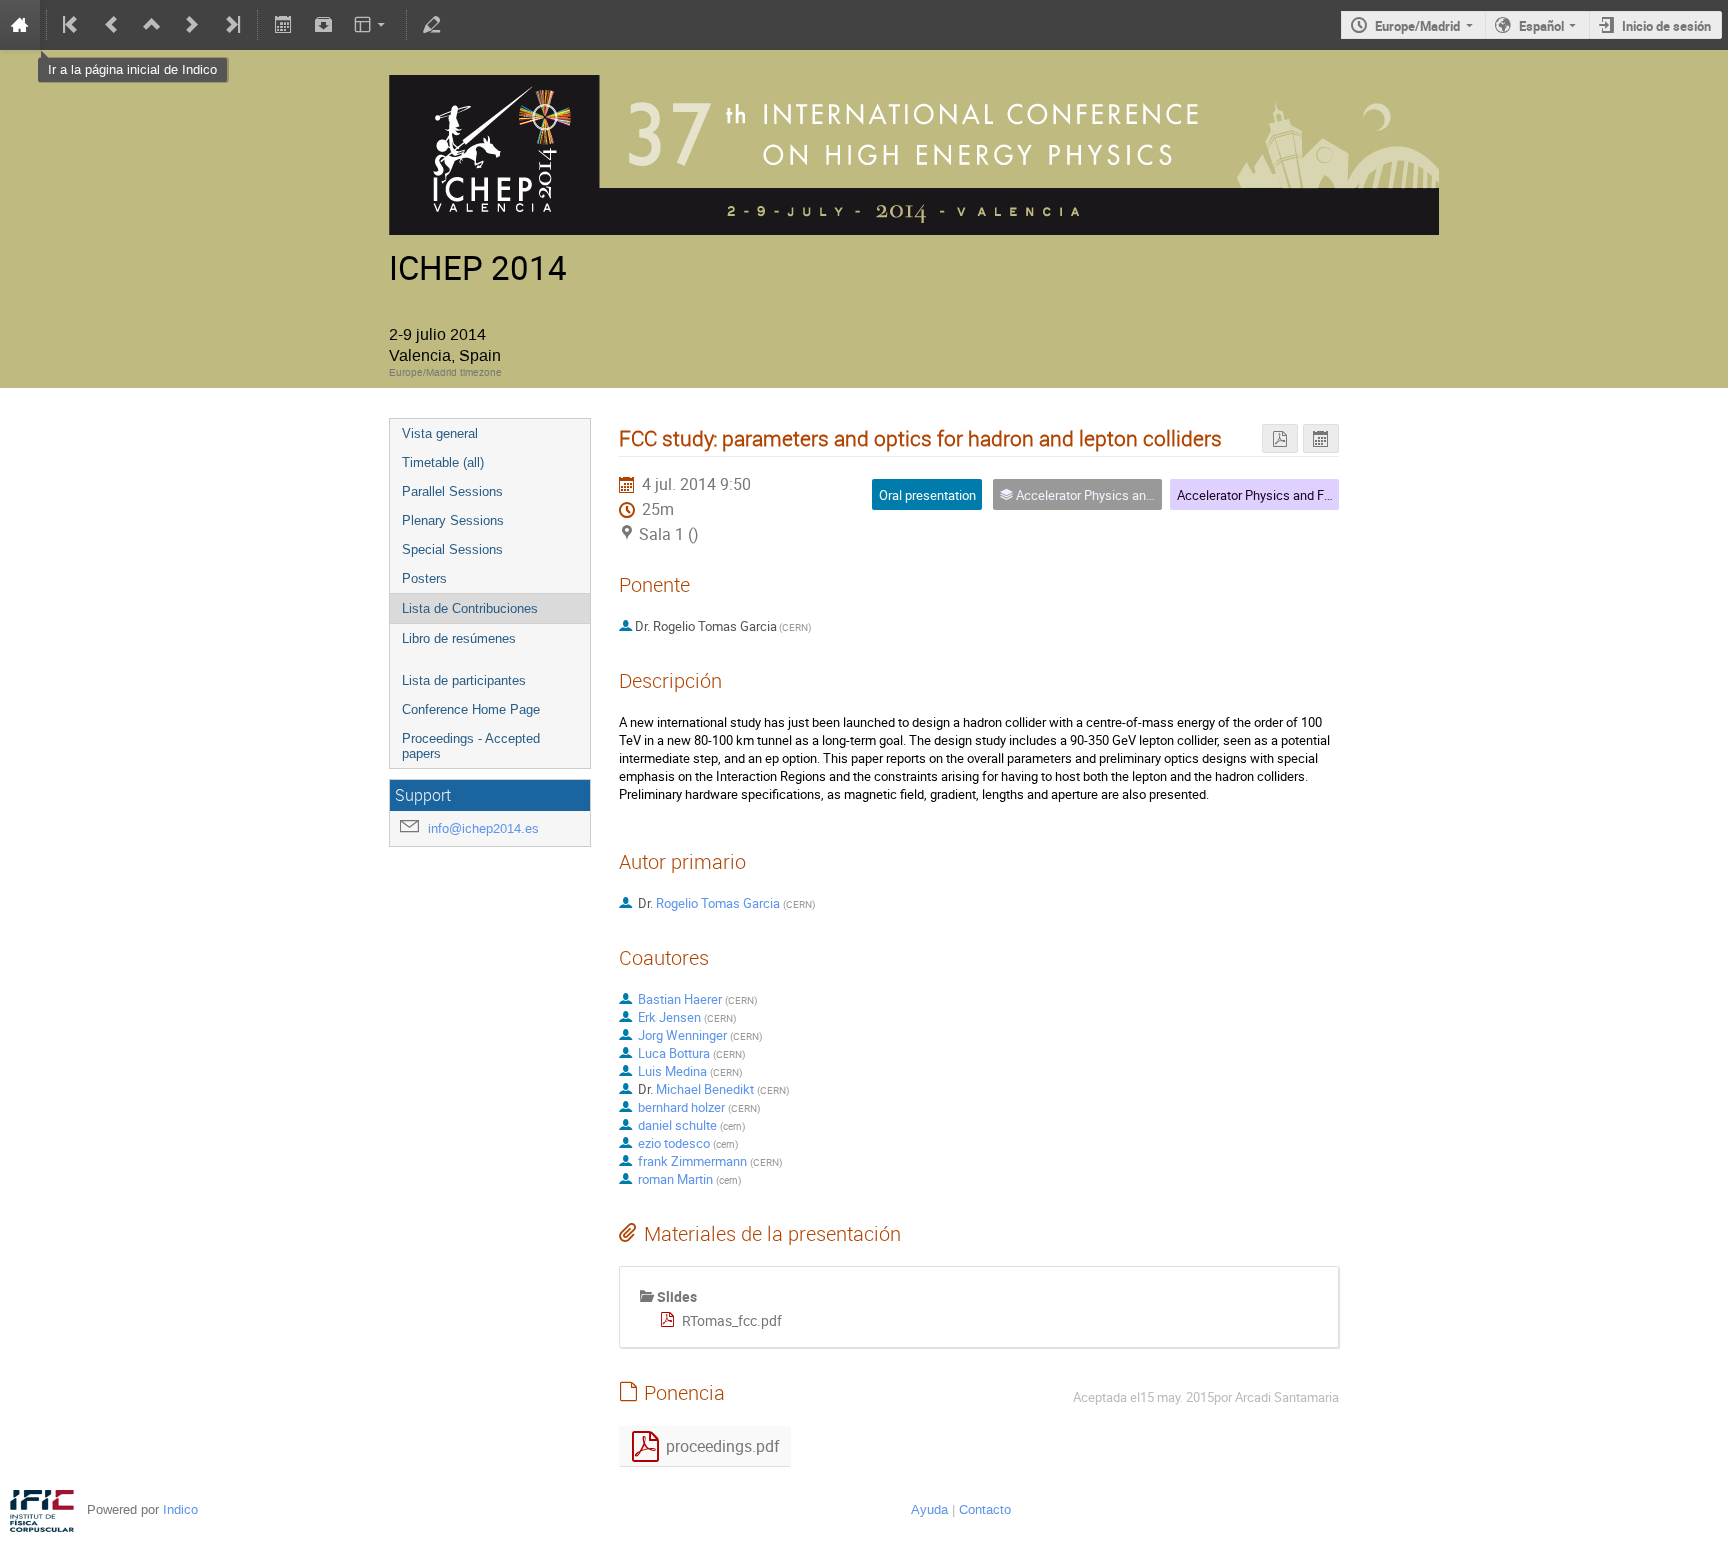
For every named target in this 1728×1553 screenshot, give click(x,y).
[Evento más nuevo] (192, 25)
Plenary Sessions (453, 520)
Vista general (440, 433)
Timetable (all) (443, 462)
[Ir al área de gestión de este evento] (432, 25)
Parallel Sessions (452, 491)
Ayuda (929, 1509)
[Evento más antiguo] (112, 25)
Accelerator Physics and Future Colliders (1291, 495)
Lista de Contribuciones (470, 608)
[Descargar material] (323, 25)
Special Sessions (452, 549)
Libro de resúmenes (459, 638)
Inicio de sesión (1666, 26)
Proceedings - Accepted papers (471, 746)
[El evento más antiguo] (72, 25)
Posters (424, 578)
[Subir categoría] (152, 25)
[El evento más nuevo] (231, 25)
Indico (180, 1509)
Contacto (985, 1509)
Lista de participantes (464, 680)
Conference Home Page (471, 709)
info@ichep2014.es (483, 828)
